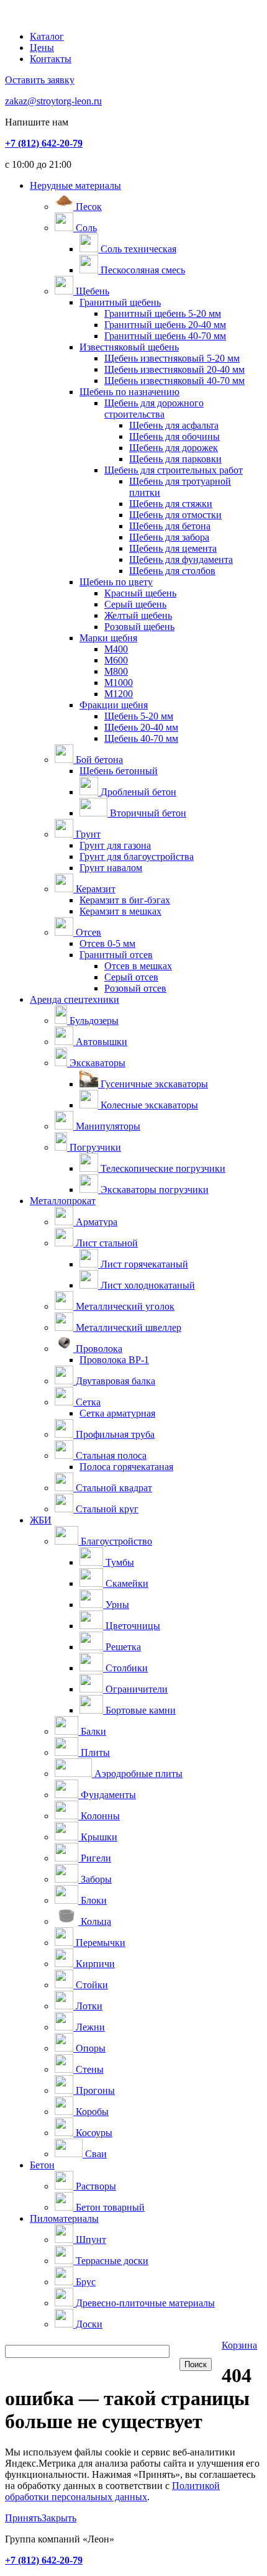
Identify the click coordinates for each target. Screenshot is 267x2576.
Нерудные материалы (75, 185)
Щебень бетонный (119, 771)
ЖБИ (41, 1520)
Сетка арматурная (117, 1413)
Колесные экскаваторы (148, 1105)
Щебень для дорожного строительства (154, 409)
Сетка (87, 1402)
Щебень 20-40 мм (141, 727)
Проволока (98, 1349)
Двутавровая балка (114, 1381)
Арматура (95, 1222)
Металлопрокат (63, 1201)
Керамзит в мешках (120, 911)
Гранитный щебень (120, 302)
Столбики (125, 1668)
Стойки (91, 1985)
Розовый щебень (139, 627)
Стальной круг (106, 1509)
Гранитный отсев (116, 955)
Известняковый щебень (129, 347)
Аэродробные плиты (137, 1774)
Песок (88, 207)
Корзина (239, 2345)
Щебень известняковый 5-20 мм (172, 358)
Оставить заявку (40, 80)
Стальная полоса (110, 1455)
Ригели (95, 1858)
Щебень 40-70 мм (141, 738)
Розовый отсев (135, 988)
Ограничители (135, 1689)
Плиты (94, 1752)
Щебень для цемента (173, 548)
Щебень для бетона (170, 526)
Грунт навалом (111, 868)
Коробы (91, 2112)
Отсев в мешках (138, 966)
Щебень (91, 291)
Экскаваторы (96, 1063)
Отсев (87, 932)
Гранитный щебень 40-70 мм (165, 336)
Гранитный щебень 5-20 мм (163, 313)
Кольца (95, 1921)
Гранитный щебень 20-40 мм (165, 325)
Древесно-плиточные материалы (144, 2303)
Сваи (95, 2154)
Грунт (87, 834)
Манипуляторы (107, 1126)
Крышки (98, 1837)
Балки (92, 1731)
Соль (85, 228)
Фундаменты (107, 1795)
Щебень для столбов (172, 571)
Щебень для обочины (174, 436)
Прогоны (94, 2090)
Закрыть (59, 2518)
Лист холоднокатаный (147, 1285)
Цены (42, 48)
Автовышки (100, 1042)
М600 (116, 660)
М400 (116, 649)
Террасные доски (111, 2261)
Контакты (51, 59)
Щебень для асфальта (174, 425)
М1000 (119, 683)
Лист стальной (106, 1243)
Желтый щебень (138, 615)
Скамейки (126, 1583)
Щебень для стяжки (171, 504)
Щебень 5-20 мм (139, 716)
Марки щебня (108, 638)
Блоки (93, 1900)
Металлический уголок (124, 1306)
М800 (116, 671)
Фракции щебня (114, 705)
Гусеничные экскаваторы (153, 1084)
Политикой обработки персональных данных (112, 2491)
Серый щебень (135, 604)
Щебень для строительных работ (174, 470)
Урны (116, 1605)
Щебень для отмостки (175, 515)
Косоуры (93, 2133)
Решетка (122, 1647)
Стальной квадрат (113, 1488)
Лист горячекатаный (143, 1264)
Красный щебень (140, 593)
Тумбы (119, 1562)
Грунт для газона (115, 845)
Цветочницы (132, 1626)
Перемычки (99, 1943)
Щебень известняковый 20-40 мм (174, 369)
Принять (23, 2518)
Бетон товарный (109, 2207)
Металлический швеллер (127, 1327)
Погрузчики (94, 1147)
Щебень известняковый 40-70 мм (174, 381)
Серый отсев (131, 977)
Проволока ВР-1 (114, 1360)
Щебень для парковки (175, 459)
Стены (88, 2069)
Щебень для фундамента (181, 560)
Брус (84, 2282)
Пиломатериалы (64, 2218)
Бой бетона (98, 760)
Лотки (88, 2006)
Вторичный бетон (147, 813)
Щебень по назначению (129, 392)
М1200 (119, 694)
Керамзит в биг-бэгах (125, 900)
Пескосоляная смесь (142, 270)
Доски (88, 2324)
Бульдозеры (93, 1021)
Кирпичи (94, 1964)
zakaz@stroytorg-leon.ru (53, 101)
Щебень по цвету (116, 582)
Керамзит (94, 889)
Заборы (95, 1879)
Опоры (89, 2048)
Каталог (47, 36)
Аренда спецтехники (75, 999)
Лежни (89, 2027)
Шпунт (90, 2240)
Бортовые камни (139, 1710)
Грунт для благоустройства (137, 856)
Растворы (95, 2186)
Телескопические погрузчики (162, 1168)
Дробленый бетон (137, 792)
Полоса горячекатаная (126, 1467)
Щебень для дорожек (174, 448)
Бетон (42, 2165)
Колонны (99, 1816)
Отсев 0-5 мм (107, 943)
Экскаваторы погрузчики (153, 1190)
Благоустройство (115, 1541)
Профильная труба (114, 1434)
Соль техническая (137, 249)
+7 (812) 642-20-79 (44, 143)
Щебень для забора (169, 537)
